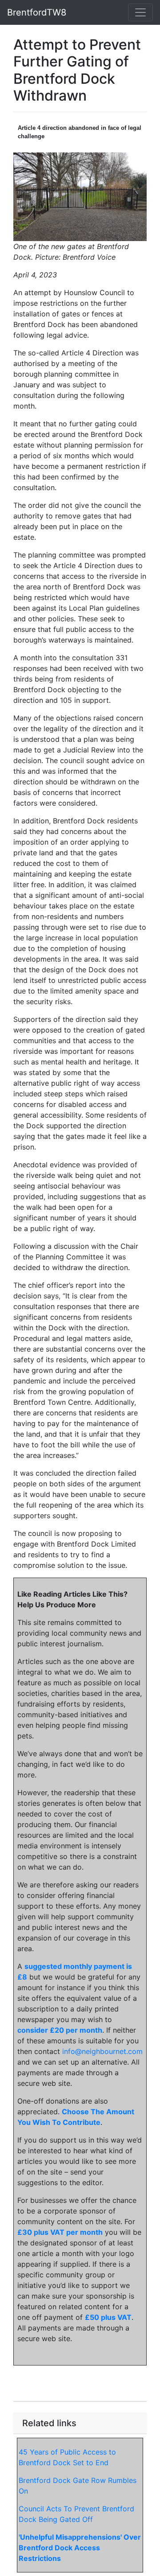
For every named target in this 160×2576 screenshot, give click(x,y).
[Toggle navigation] (140, 12)
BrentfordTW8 (37, 12)
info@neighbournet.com (102, 2051)
